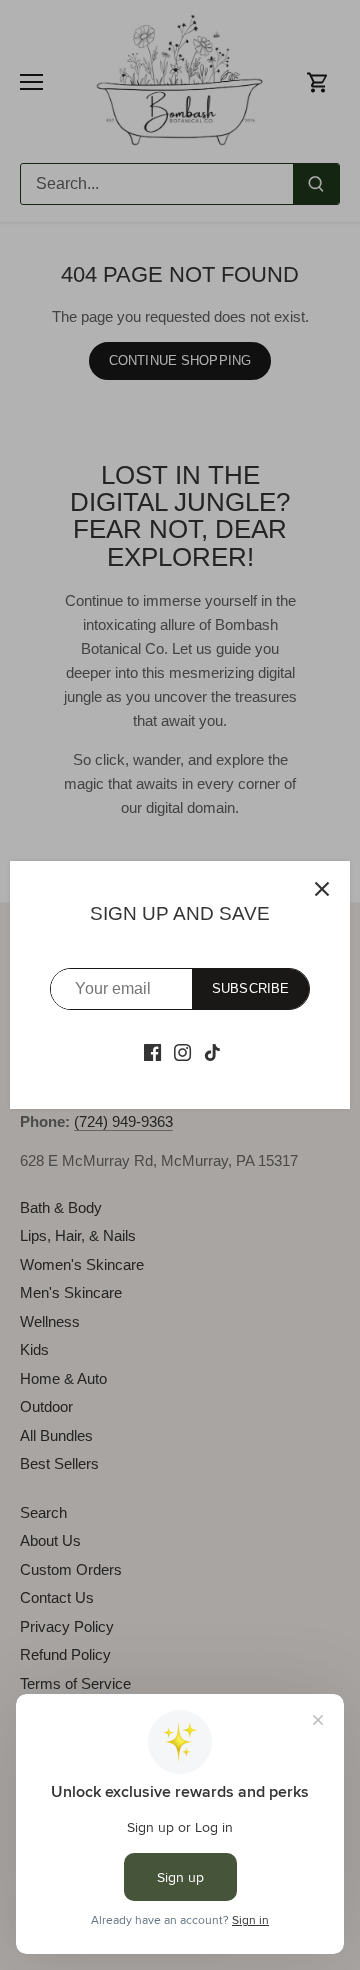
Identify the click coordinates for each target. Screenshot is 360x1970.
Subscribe (250, 988)
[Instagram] (182, 1050)
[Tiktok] (212, 1050)
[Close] (322, 889)
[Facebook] (152, 1050)
